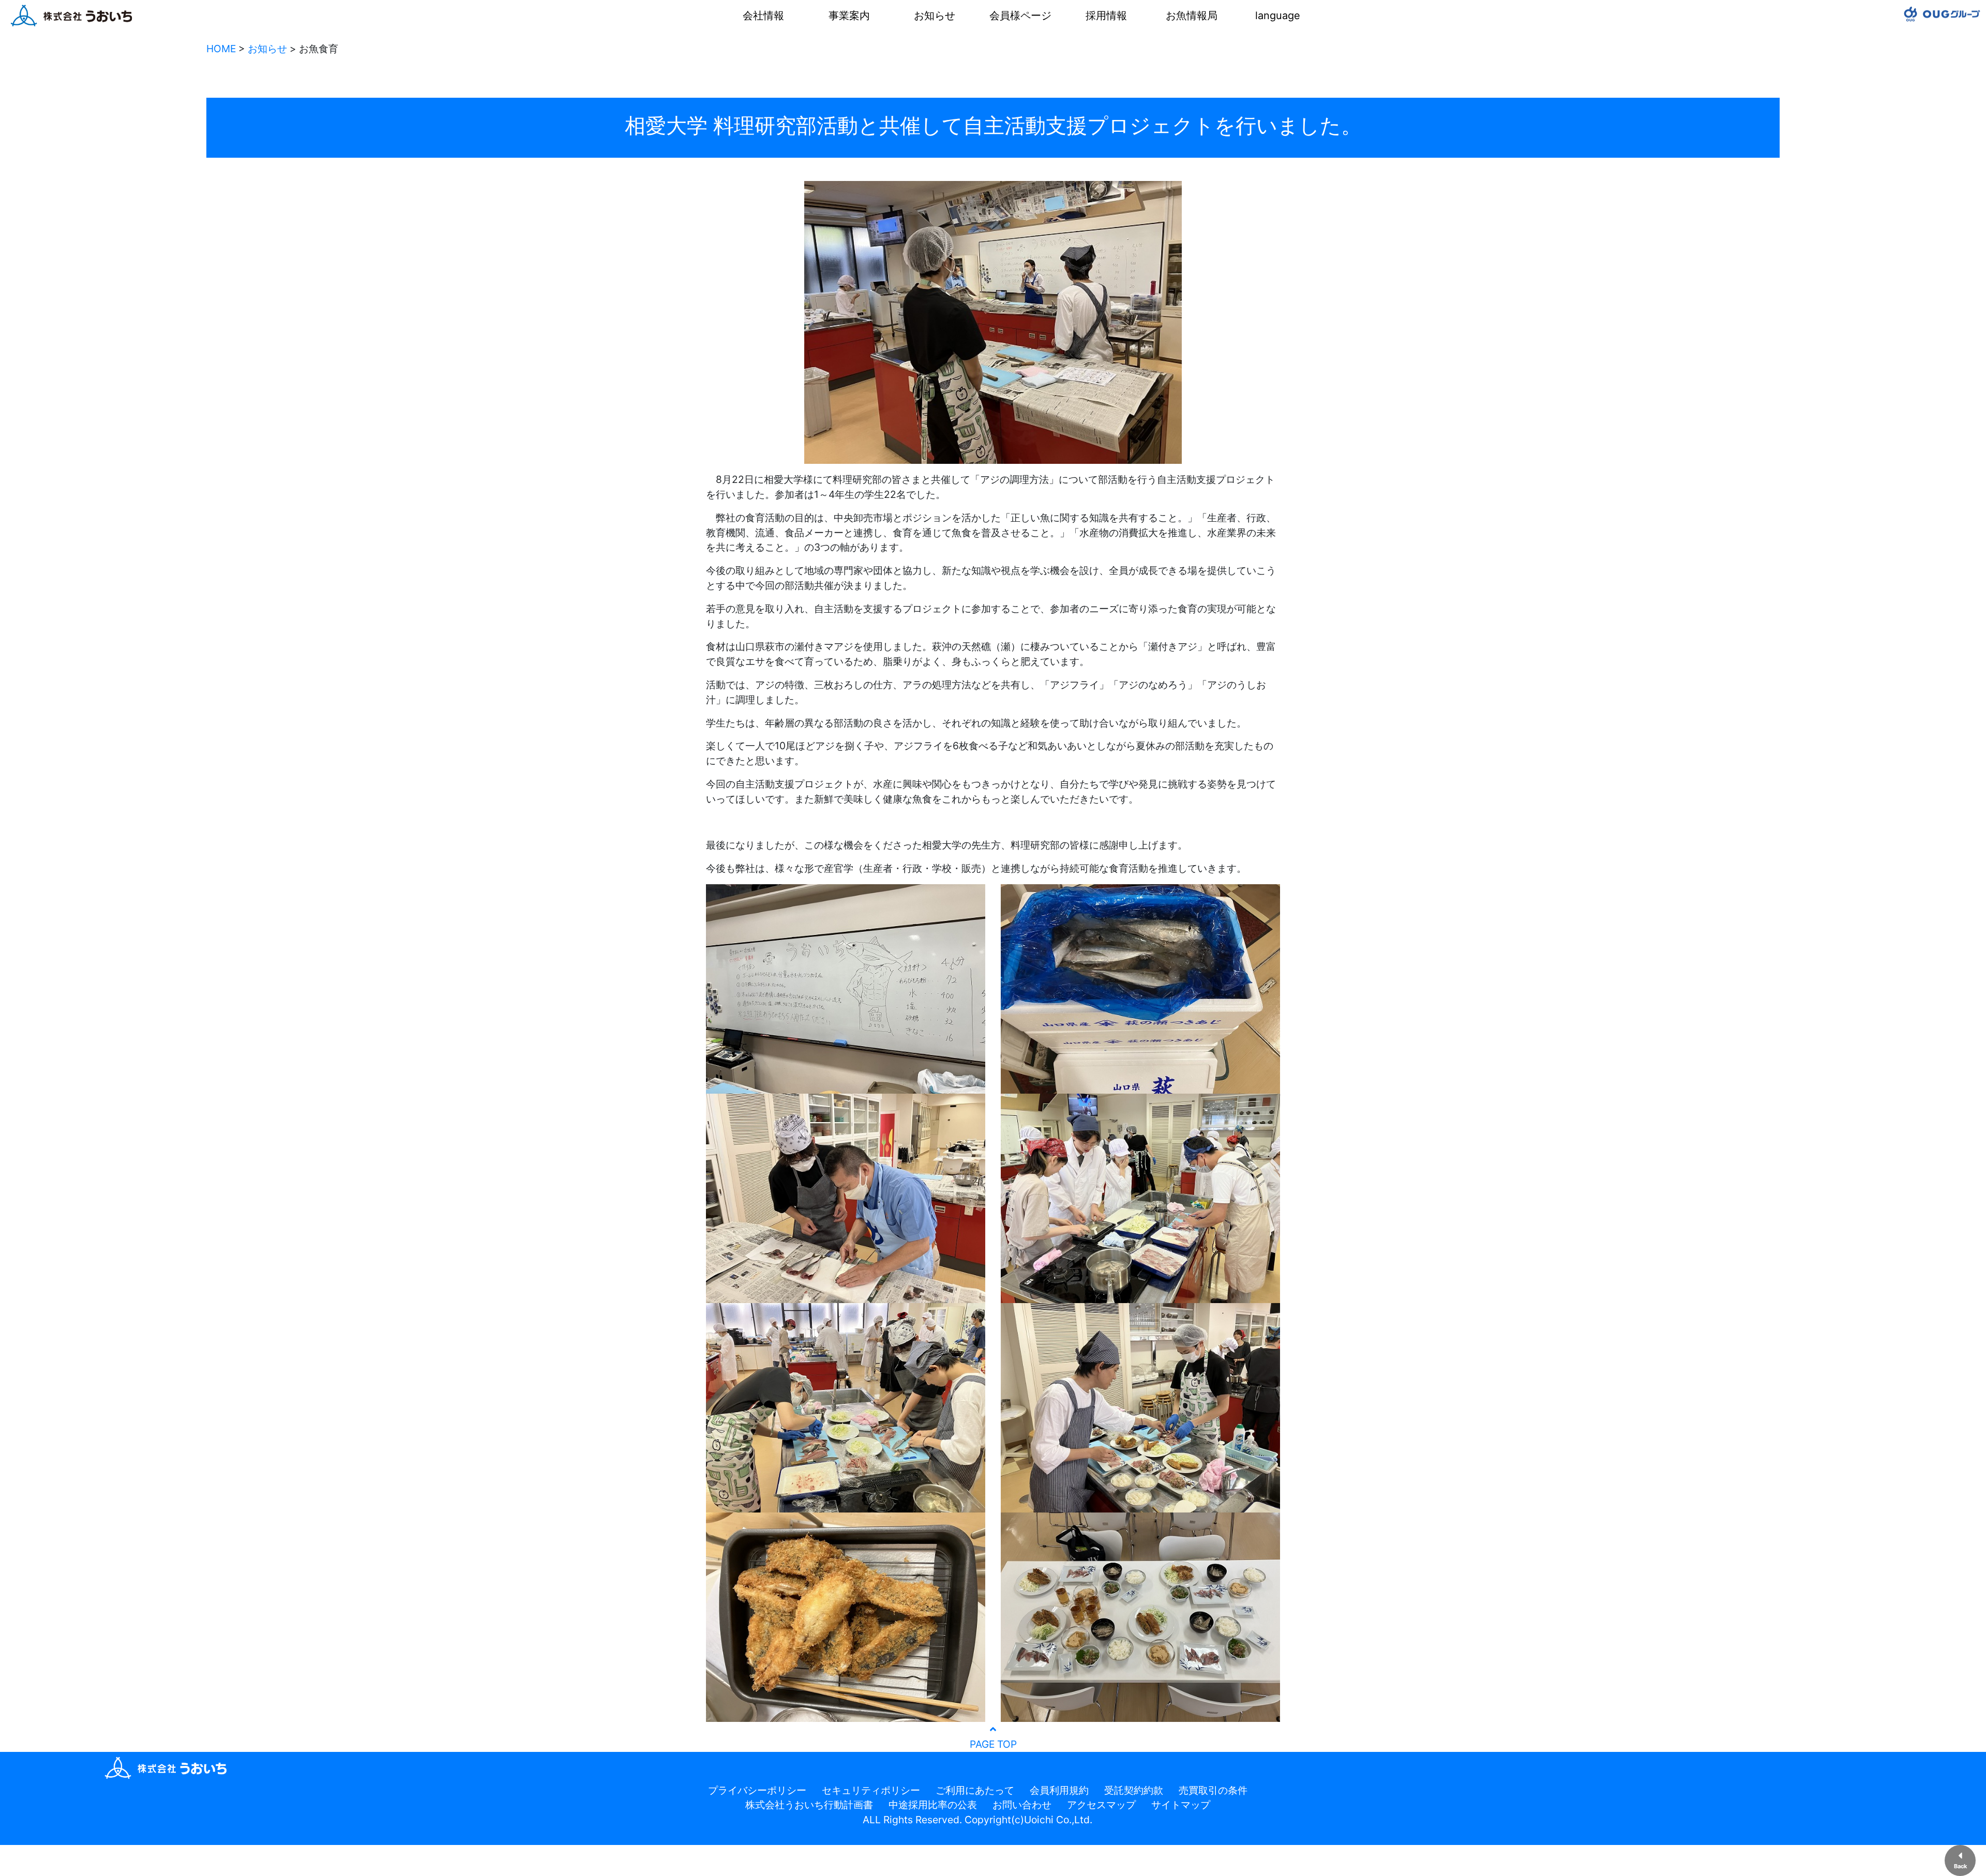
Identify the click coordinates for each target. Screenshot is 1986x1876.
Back (1960, 1866)
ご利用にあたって (975, 1790)
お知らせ (935, 16)
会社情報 (763, 16)
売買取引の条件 (1213, 1790)
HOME (221, 49)
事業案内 (849, 16)
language (1278, 16)
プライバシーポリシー (757, 1790)
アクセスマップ (1101, 1805)
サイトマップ (1181, 1805)
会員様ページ (1020, 16)
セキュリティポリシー (871, 1790)
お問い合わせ (1022, 1805)
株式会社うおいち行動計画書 (809, 1805)
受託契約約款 (1134, 1790)
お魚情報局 (1192, 16)
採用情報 (1106, 16)
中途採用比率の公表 (933, 1805)
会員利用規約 (1059, 1790)
